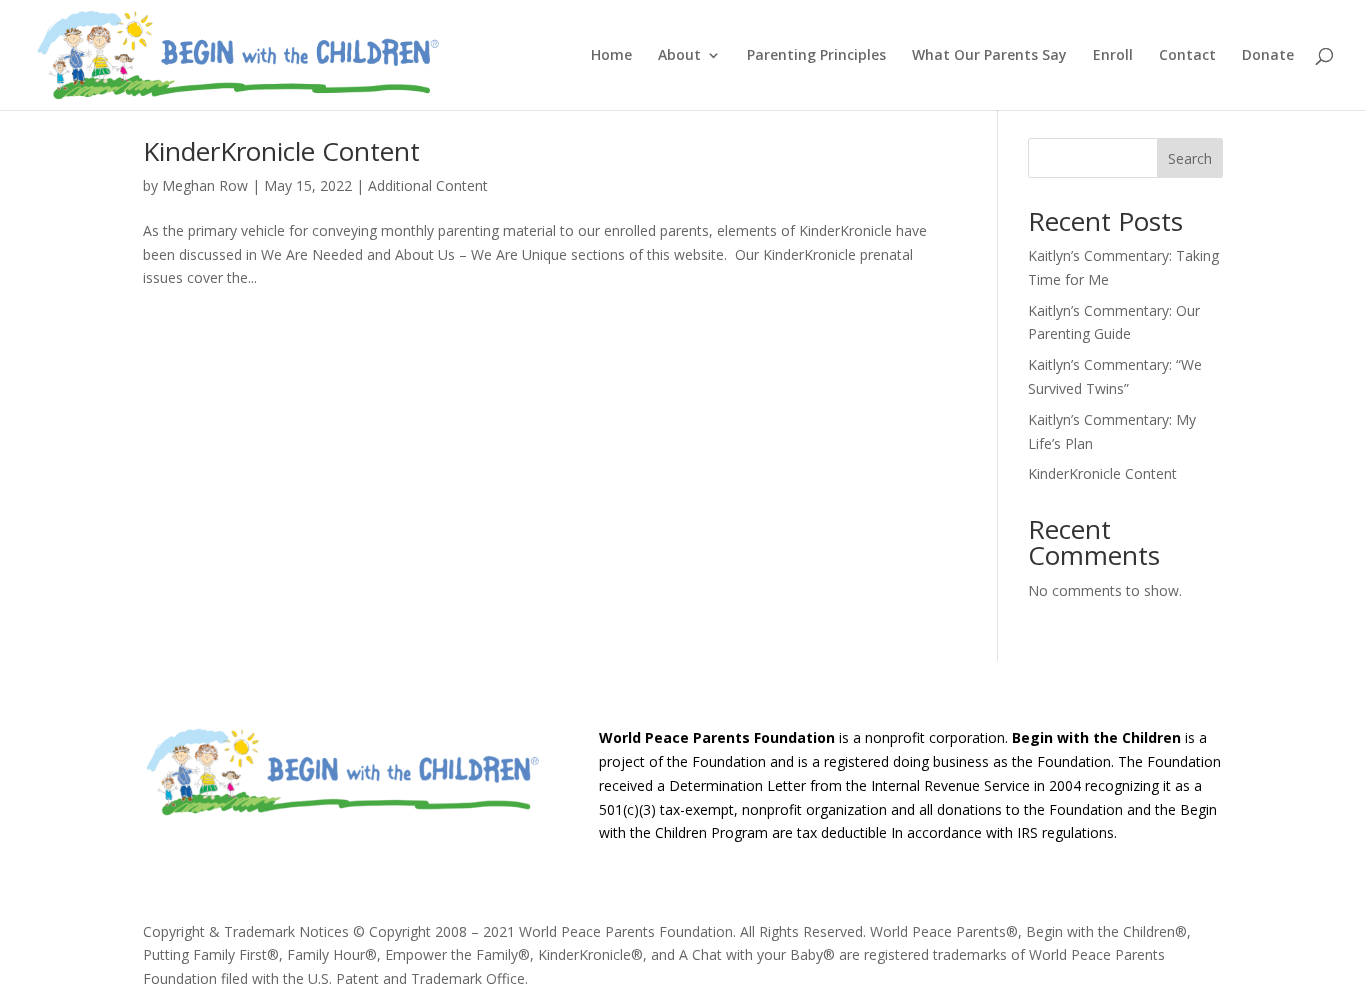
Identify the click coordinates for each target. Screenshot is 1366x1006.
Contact (1187, 56)
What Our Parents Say (989, 56)
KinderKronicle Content (281, 151)
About (679, 56)
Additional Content (428, 185)
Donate (1268, 56)
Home (611, 56)
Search (1190, 158)
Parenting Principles (816, 56)
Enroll (1113, 56)
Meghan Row (205, 185)
